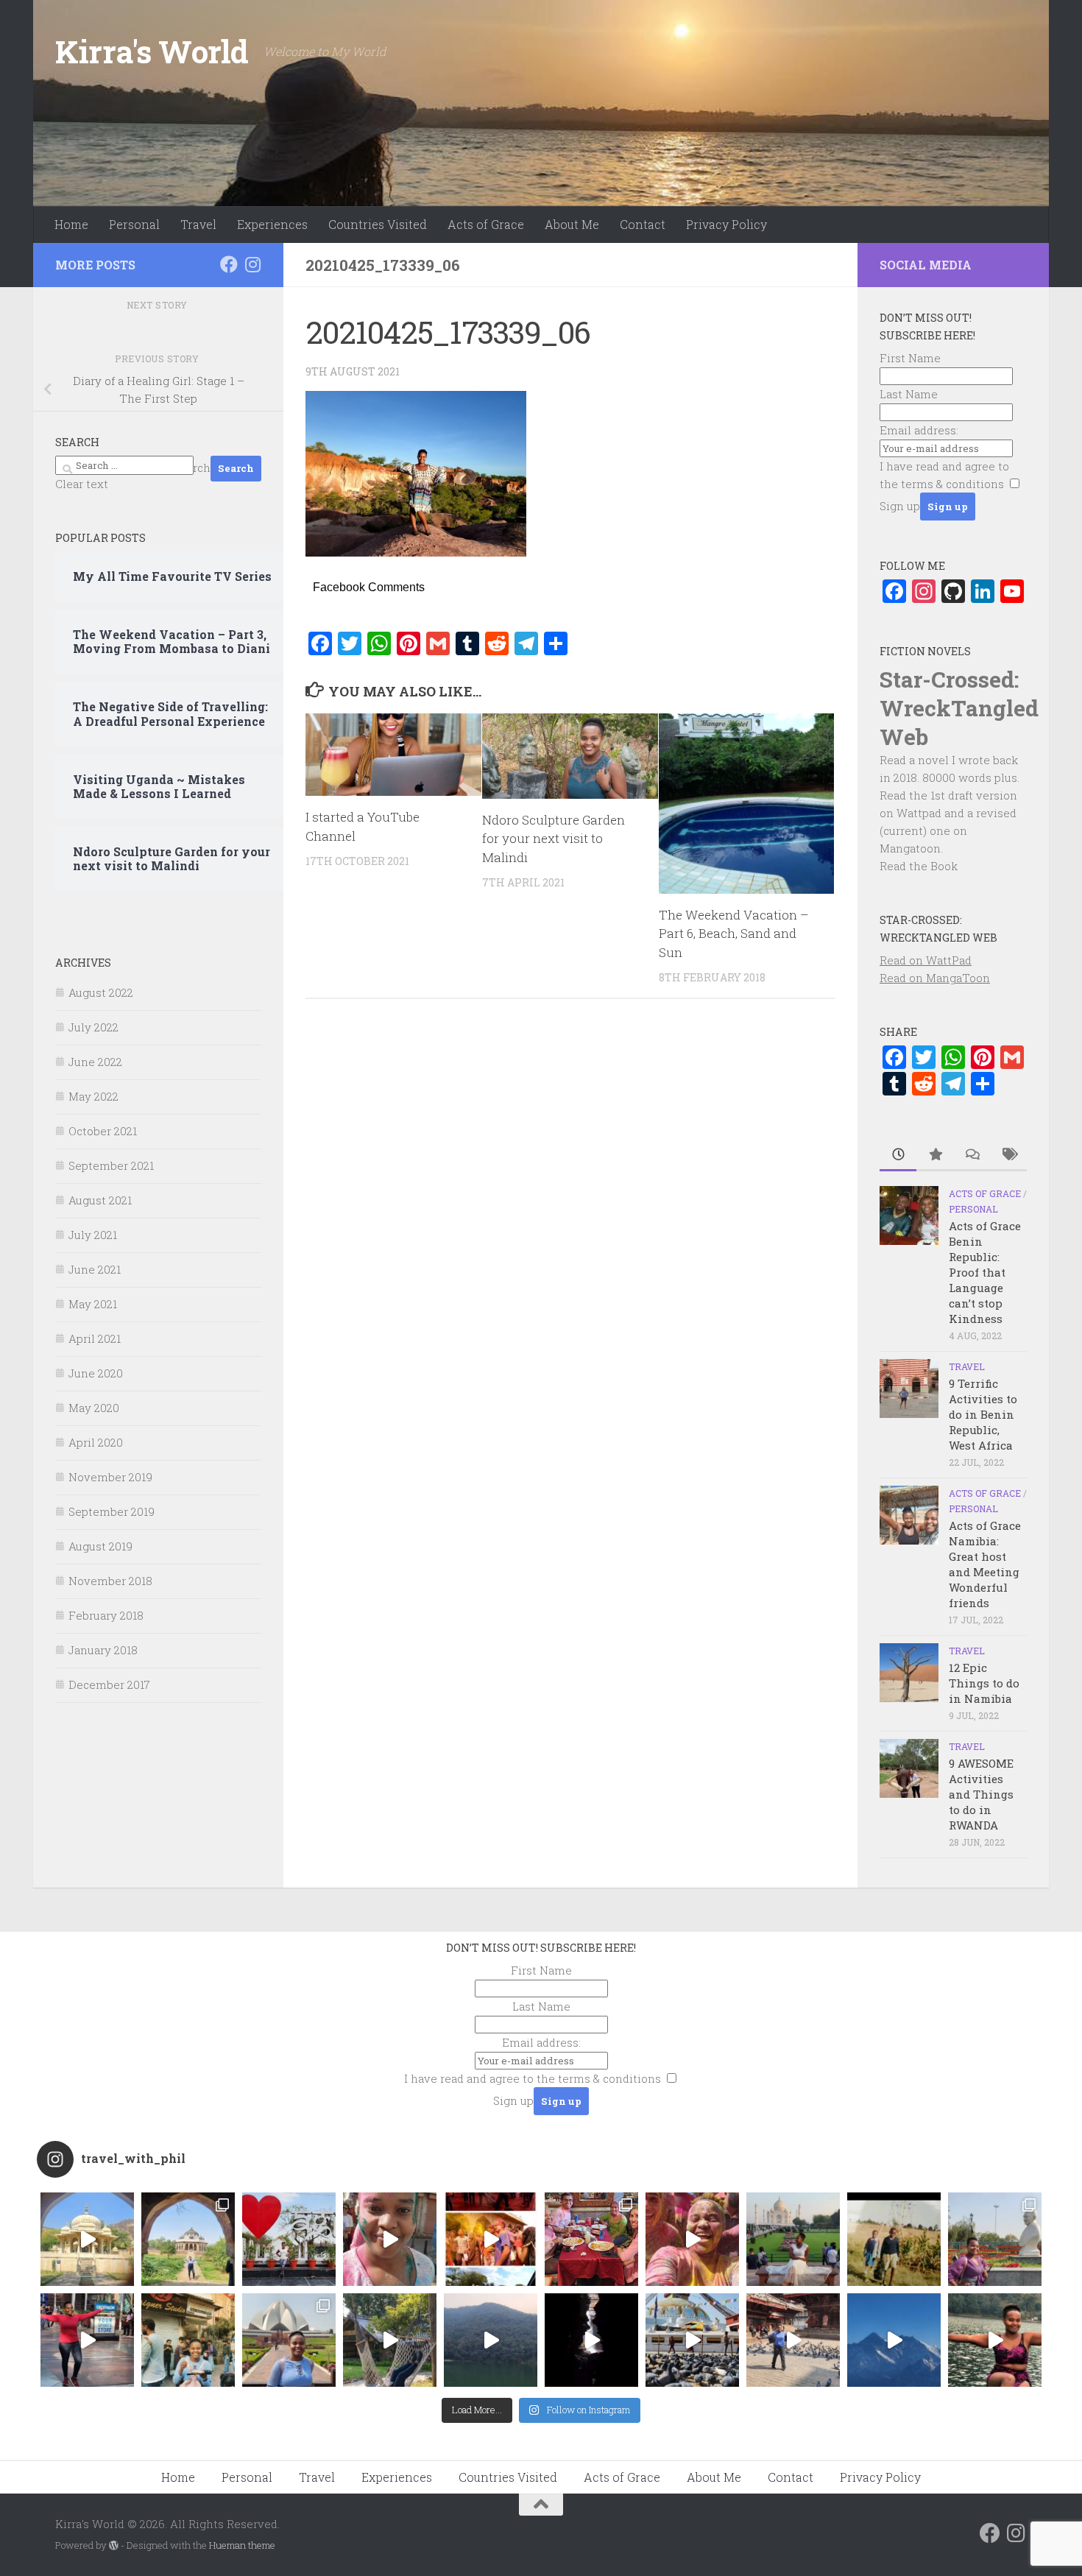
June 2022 (95, 1062)
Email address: (919, 430)
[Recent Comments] (972, 1155)
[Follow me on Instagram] (252, 264)
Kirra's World (152, 51)
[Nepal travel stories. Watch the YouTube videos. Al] (591, 2340)
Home (71, 224)
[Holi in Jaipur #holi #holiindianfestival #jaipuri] (491, 2239)
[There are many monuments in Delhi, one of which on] (188, 2239)
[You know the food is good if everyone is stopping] (188, 2340)
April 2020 (96, 1442)
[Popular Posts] (935, 1155)
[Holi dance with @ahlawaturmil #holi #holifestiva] (390, 2239)
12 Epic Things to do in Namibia (984, 1683)
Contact (643, 224)
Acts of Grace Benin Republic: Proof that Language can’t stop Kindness (985, 1272)
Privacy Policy (726, 224)
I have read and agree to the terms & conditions (533, 2078)
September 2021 (111, 1165)
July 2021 (93, 1235)
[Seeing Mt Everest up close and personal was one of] (894, 2340)
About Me (572, 224)
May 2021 (93, 1304)
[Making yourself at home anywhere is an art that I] (390, 2340)
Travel (198, 224)
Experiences (272, 224)
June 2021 (95, 1269)
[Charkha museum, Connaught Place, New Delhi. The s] (995, 2239)
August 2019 (100, 1546)
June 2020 (96, 1373)
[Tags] (1008, 1155)
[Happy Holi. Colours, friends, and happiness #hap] (692, 2239)
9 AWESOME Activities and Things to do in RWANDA (981, 1794)
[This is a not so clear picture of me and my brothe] (894, 2239)
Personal (134, 224)
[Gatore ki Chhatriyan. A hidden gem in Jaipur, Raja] (87, 2239)
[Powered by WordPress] (114, 2545)
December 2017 (109, 1684)
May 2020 (94, 1408)
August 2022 (101, 992)
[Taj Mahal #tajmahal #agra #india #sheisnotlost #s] (793, 2239)
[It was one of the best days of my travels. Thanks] (591, 2239)
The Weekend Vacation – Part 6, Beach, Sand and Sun (734, 934)
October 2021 (103, 1131)
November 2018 (110, 1581)
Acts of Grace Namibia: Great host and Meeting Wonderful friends (985, 1564)
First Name (910, 358)
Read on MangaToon (935, 978)
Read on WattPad (926, 960)
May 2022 (93, 1096)
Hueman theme (242, 2545)
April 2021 (95, 1338)
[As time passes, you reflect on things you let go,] (491, 2340)
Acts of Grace (486, 224)
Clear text (82, 484)
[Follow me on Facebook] (229, 264)
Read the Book (919, 866)
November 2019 (110, 1477)
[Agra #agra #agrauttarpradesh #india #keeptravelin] (289, 2239)
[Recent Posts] (898, 1155)
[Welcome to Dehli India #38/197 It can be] (289, 2340)
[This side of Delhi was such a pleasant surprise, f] (87, 2340)
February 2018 (106, 1615)
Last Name (909, 394)
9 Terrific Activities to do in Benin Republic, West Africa (983, 1414)
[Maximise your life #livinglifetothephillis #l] (793, 2340)
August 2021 (100, 1200)
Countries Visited (378, 224)
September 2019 (112, 1511)
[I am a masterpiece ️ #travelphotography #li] (995, 2340)
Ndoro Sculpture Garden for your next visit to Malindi (554, 839)
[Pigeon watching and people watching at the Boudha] (692, 2340)
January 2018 (103, 1650)
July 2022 (93, 1027)
